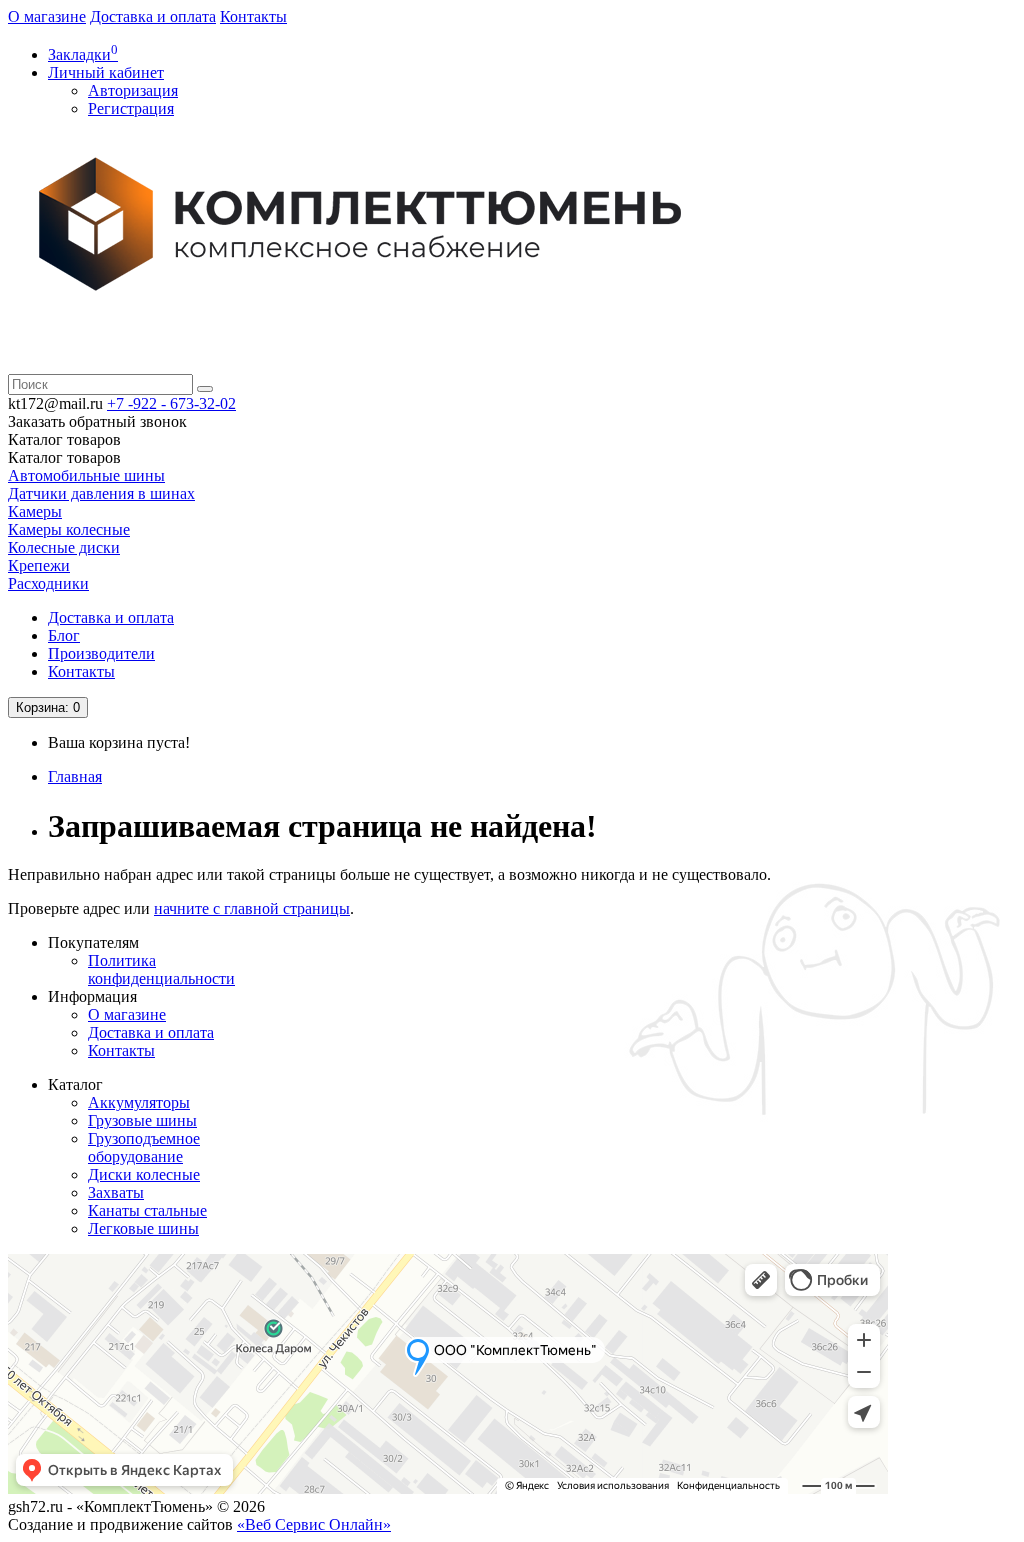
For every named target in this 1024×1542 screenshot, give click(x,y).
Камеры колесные (69, 529)
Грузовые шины (142, 1120)
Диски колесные (144, 1174)
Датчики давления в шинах (101, 493)
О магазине (47, 16)
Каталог (64, 457)
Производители (101, 653)
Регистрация (131, 108)
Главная (75, 776)
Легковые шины (143, 1228)
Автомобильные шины (86, 475)
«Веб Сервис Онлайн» (314, 1524)
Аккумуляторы (139, 1102)
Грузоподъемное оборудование (144, 1147)
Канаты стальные (147, 1210)
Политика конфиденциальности (161, 969)
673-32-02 (171, 403)
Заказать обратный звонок (97, 421)
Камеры (35, 511)
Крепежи (39, 565)
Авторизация (133, 90)
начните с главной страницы (252, 908)
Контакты (253, 16)
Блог (64, 635)
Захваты (116, 1192)
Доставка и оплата (153, 16)
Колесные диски (64, 547)
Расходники (48, 583)
